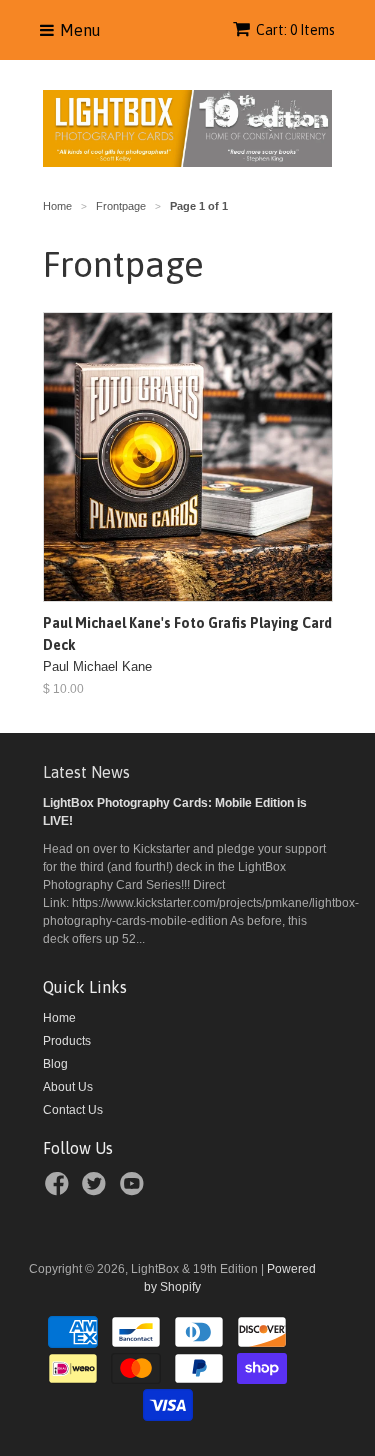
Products (67, 1041)
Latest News (86, 772)
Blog (55, 1064)
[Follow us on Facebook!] (60, 1190)
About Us (68, 1087)
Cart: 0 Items (295, 30)
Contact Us (73, 1110)
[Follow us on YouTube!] (135, 1190)
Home (59, 1018)
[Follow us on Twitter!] (97, 1190)
